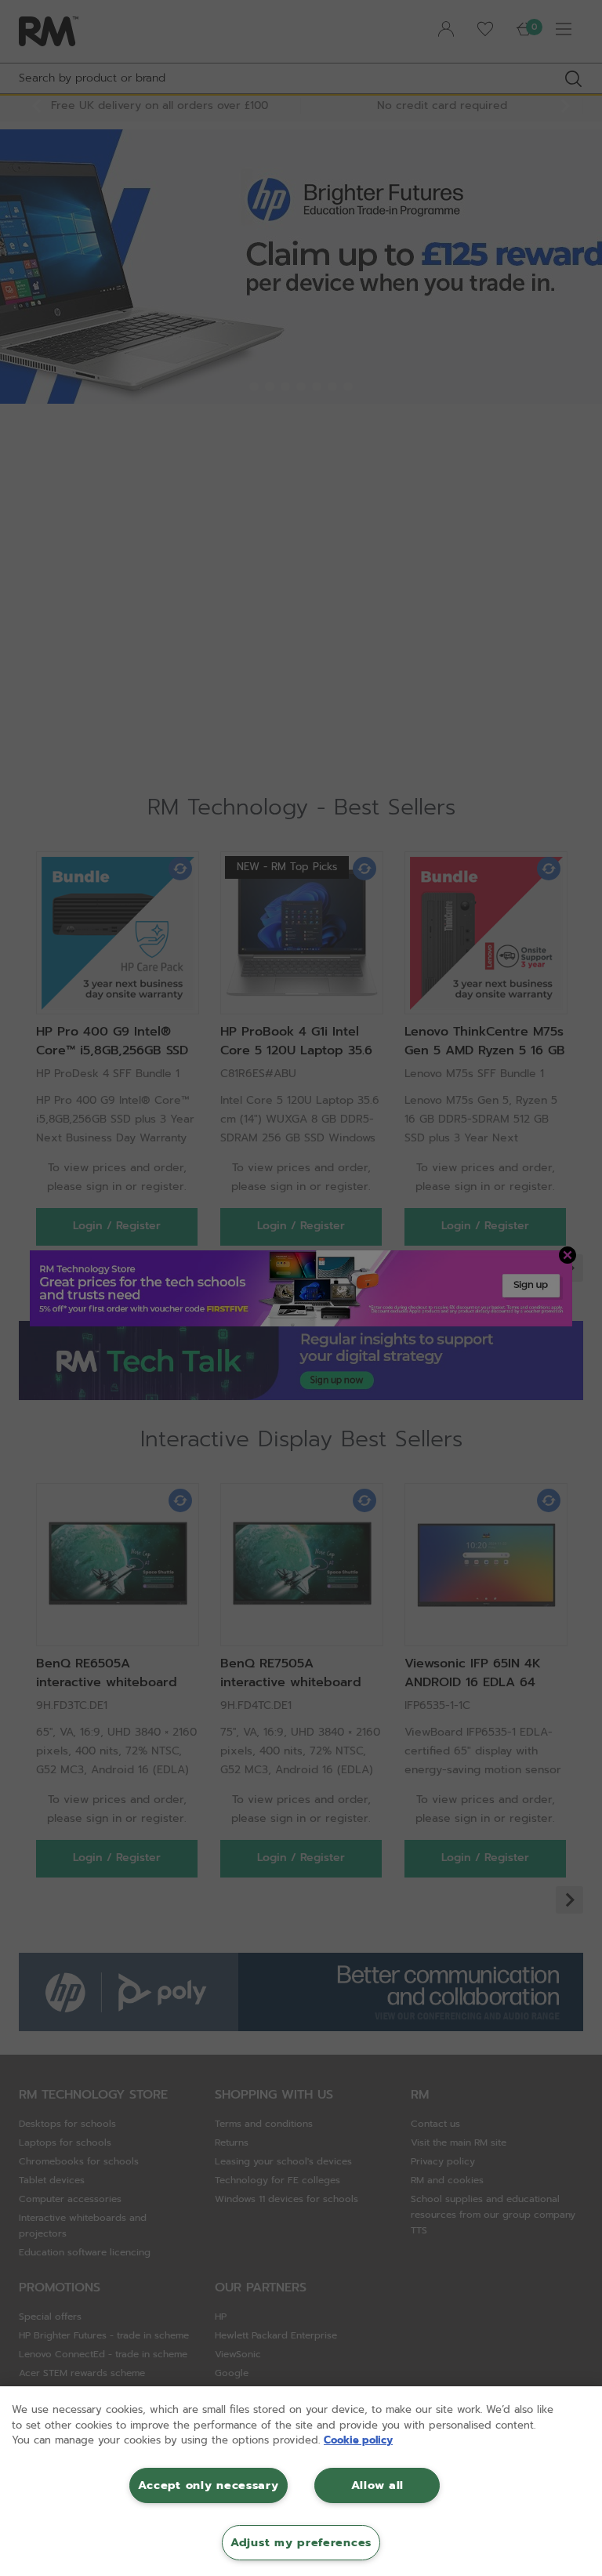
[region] (301, 2481)
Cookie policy (358, 2440)
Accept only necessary (208, 2485)
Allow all (377, 2485)
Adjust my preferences (301, 2542)
